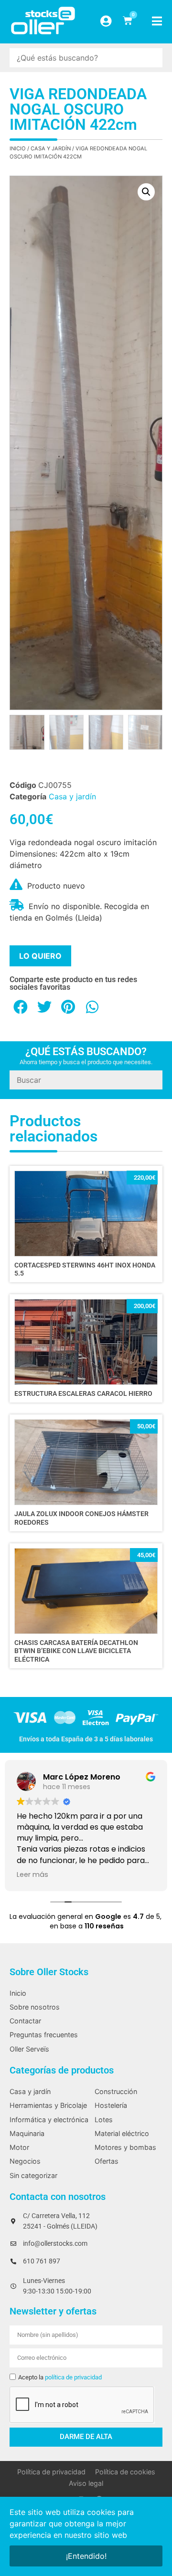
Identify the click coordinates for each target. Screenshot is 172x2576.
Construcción (116, 2091)
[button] (146, 192)
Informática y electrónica (49, 2120)
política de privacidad (73, 2377)
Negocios (25, 2161)
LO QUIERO (40, 956)
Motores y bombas (125, 2147)
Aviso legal (86, 2483)
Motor (19, 2147)
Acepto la (60, 2377)
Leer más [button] (32, 1874)
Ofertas (107, 2161)
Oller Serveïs (29, 2049)
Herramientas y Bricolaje (48, 2105)
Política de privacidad (51, 2472)
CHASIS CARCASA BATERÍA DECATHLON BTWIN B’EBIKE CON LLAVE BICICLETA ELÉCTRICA (76, 1651)
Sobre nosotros (35, 2007)
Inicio (18, 148)
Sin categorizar (33, 2175)
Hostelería (111, 2105)
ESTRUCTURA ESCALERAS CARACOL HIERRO (83, 1394)
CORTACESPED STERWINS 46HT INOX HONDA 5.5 (85, 1269)
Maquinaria (27, 2133)
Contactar (25, 2021)
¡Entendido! (86, 2556)
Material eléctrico (122, 2133)
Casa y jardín (51, 148)
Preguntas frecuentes (44, 2035)
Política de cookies (125, 2472)
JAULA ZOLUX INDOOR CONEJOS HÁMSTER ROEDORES (81, 1518)
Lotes (104, 2120)
